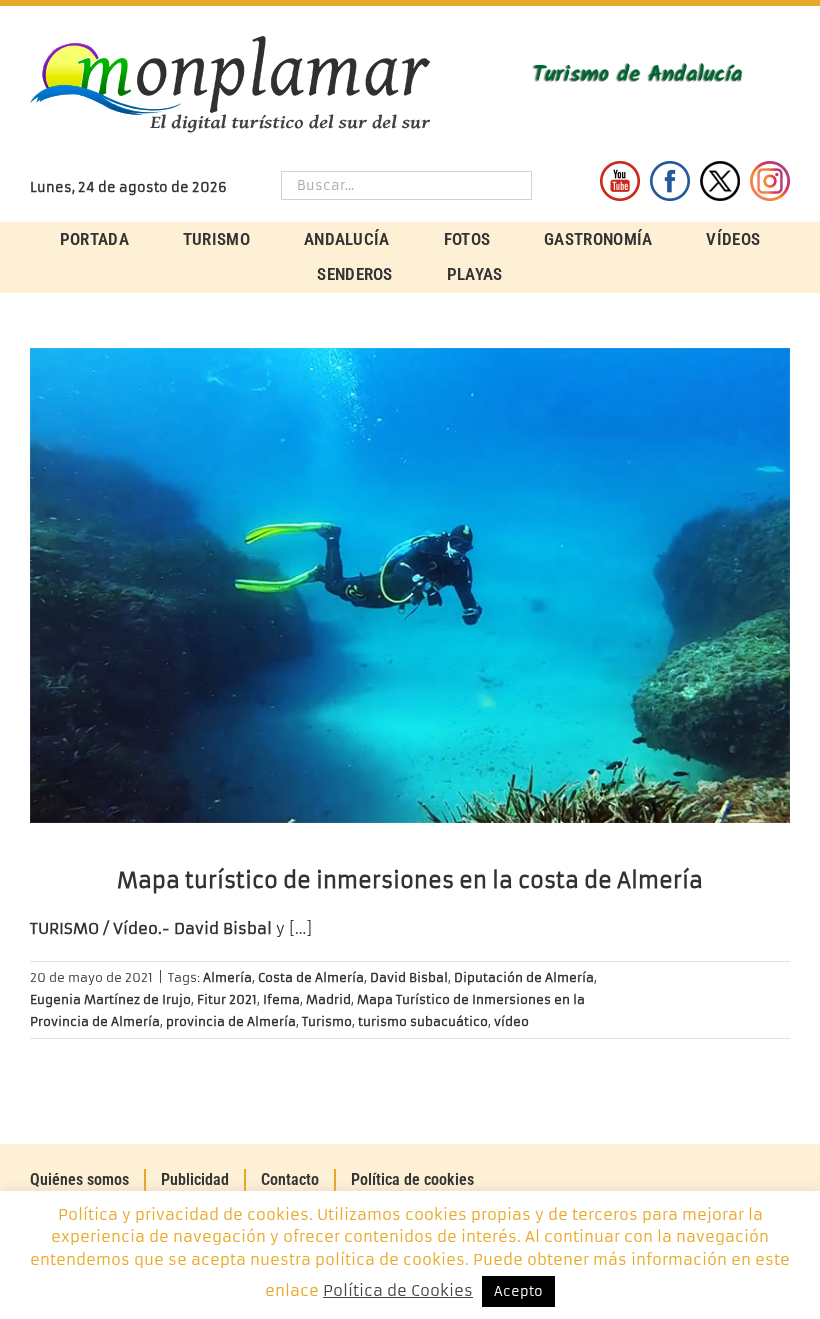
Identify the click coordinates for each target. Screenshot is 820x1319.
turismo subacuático (423, 1021)
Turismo (327, 1021)
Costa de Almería (311, 977)
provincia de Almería (231, 1021)
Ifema (281, 999)
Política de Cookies (398, 1290)
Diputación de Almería (524, 977)
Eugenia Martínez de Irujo (110, 999)
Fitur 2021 (227, 999)
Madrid (328, 999)
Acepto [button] (518, 1291)
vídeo (511, 1021)
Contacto (290, 1179)
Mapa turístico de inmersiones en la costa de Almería (410, 880)
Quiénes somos (79, 1179)
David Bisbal (409, 977)
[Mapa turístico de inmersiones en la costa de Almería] (410, 585)
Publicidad (195, 1179)
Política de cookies (412, 1179)
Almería (227, 977)
